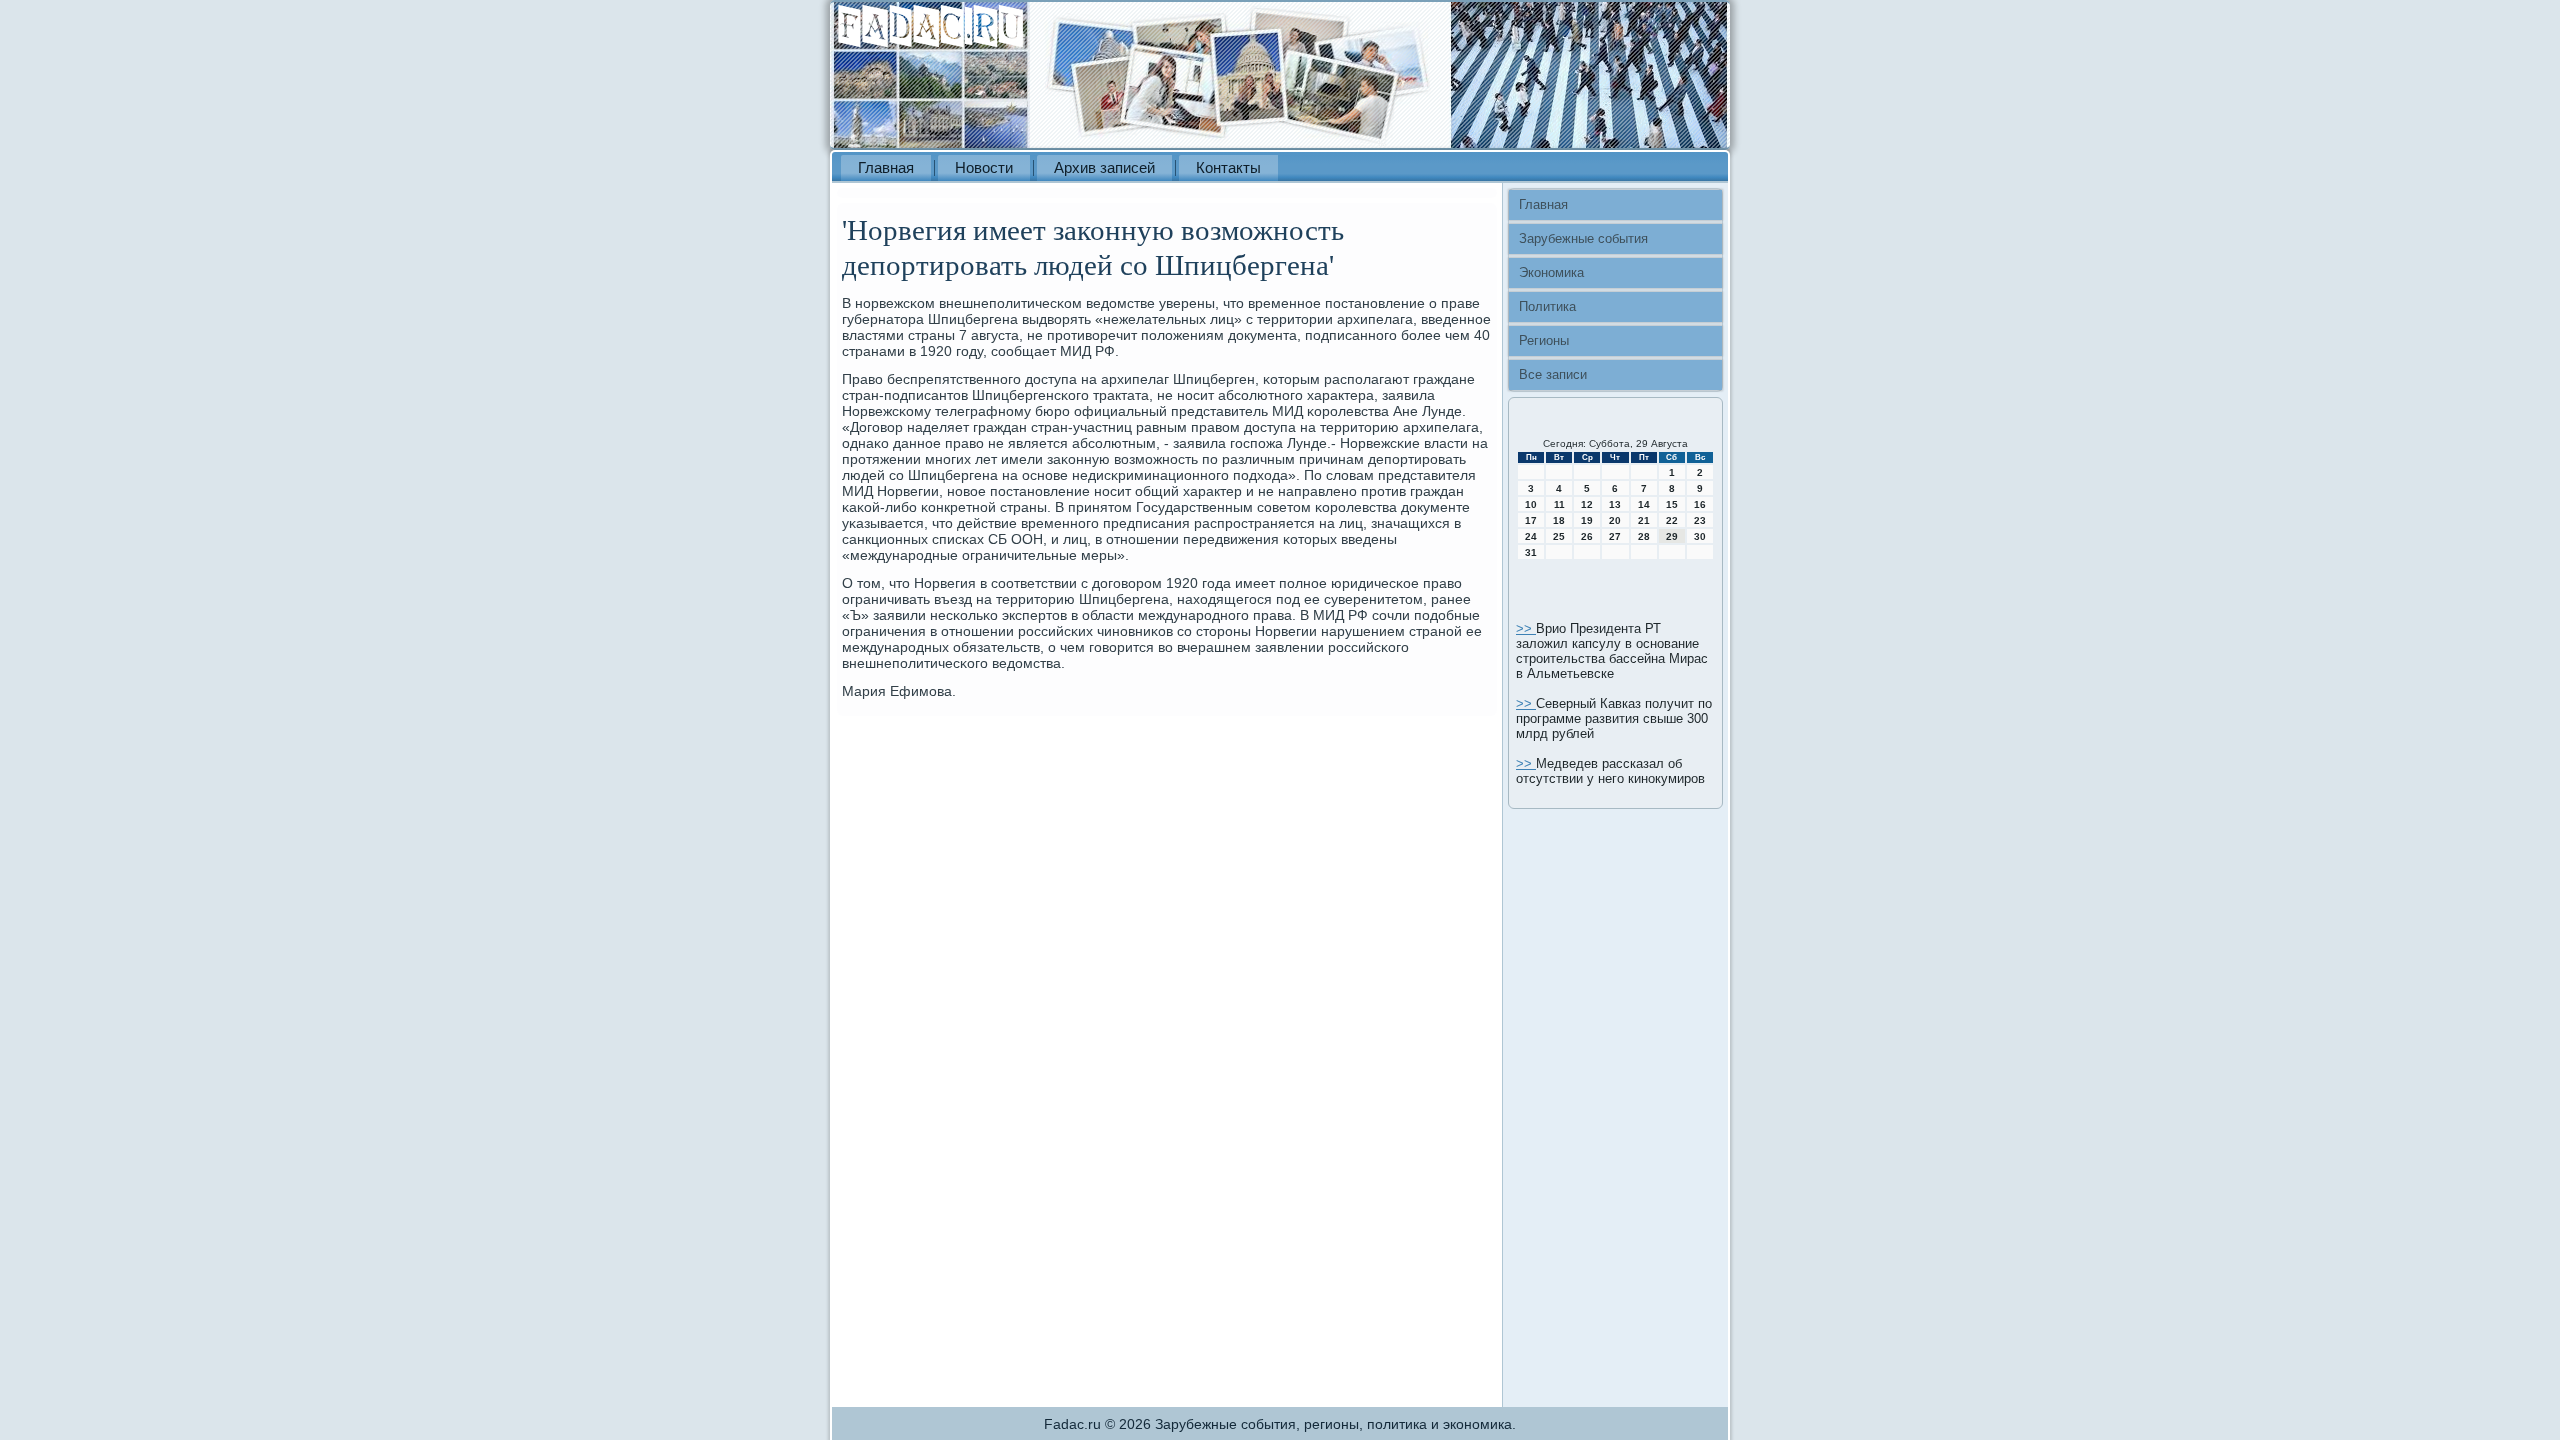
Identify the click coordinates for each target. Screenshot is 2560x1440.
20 (1615, 520)
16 (1700, 504)
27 (1615, 536)
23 (1700, 520)
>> (1526, 628)
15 (1672, 504)
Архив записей (1104, 167)
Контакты (1228, 167)
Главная (886, 167)
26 (1587, 536)
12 (1587, 504)
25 (1559, 536)
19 (1587, 520)
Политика (1547, 306)
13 (1615, 504)
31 (1531, 552)
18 (1559, 520)
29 (1672, 536)
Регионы (1544, 340)
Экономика (1551, 272)
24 (1531, 536)
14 (1644, 504)
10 (1531, 504)
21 (1644, 520)
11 (1559, 504)
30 (1700, 536)
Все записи (1553, 374)
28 (1644, 536)
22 (1672, 520)
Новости (984, 167)
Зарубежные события (1583, 238)
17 (1531, 520)
